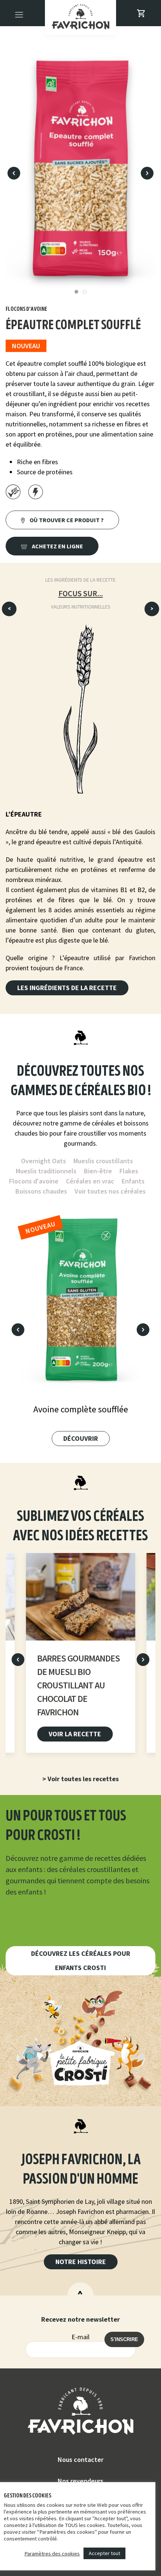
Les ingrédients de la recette (80, 580)
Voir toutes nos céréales (110, 1191)
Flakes (129, 1171)
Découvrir (81, 1438)
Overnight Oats (43, 1161)
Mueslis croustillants (103, 1161)
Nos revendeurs (80, 2481)
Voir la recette (75, 1734)
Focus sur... (81, 593)
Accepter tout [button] (104, 2553)
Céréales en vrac (90, 1181)
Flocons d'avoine (34, 1181)
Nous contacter (80, 2459)
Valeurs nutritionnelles (81, 607)
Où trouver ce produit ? (66, 520)
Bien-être (98, 1171)
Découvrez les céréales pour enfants (81, 1961)
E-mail (80, 2337)
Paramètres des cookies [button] (52, 2554)
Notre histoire (81, 2262)
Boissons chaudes (41, 1191)
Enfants (133, 1181)
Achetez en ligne (57, 546)
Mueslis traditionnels (46, 1171)
